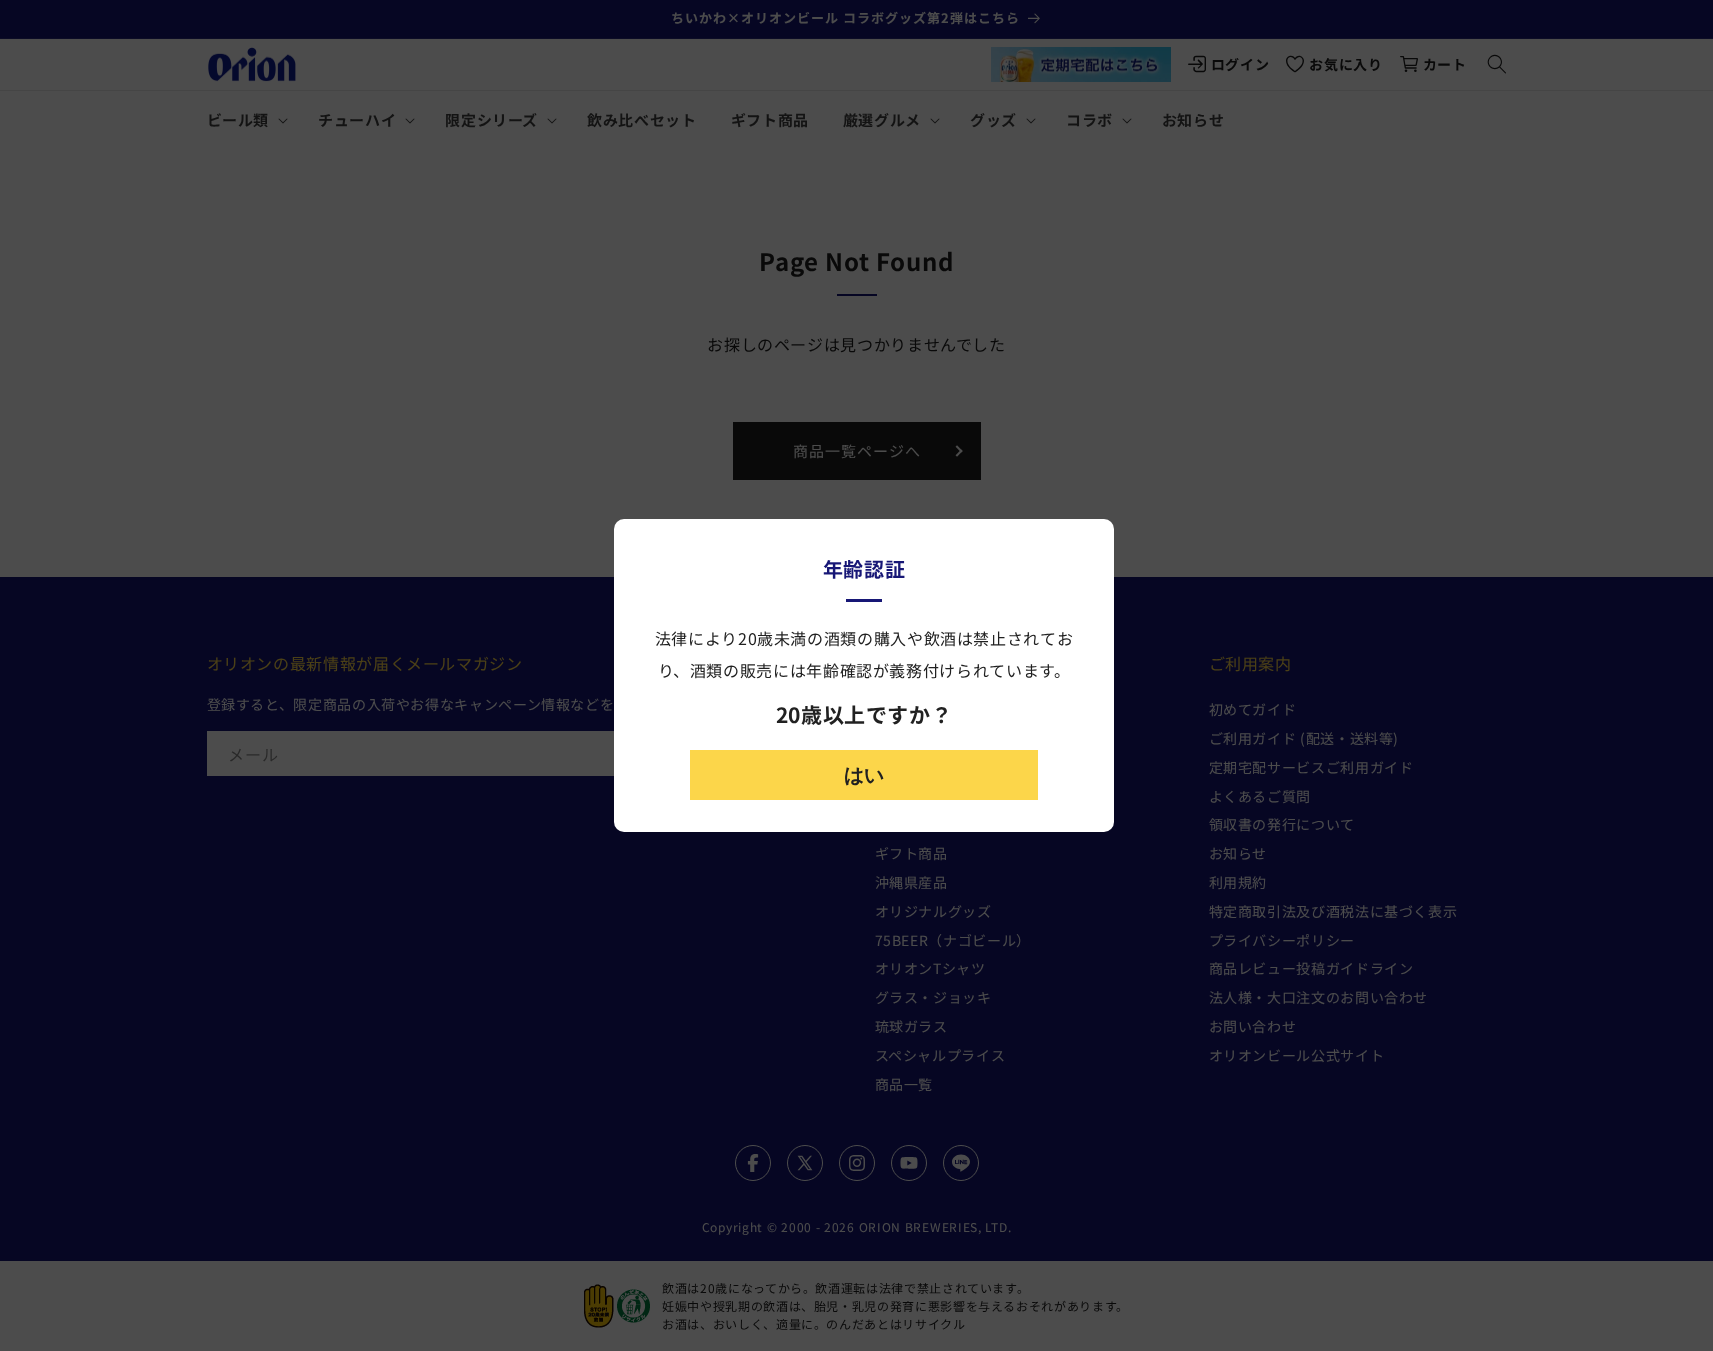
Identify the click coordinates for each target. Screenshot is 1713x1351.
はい (864, 775)
